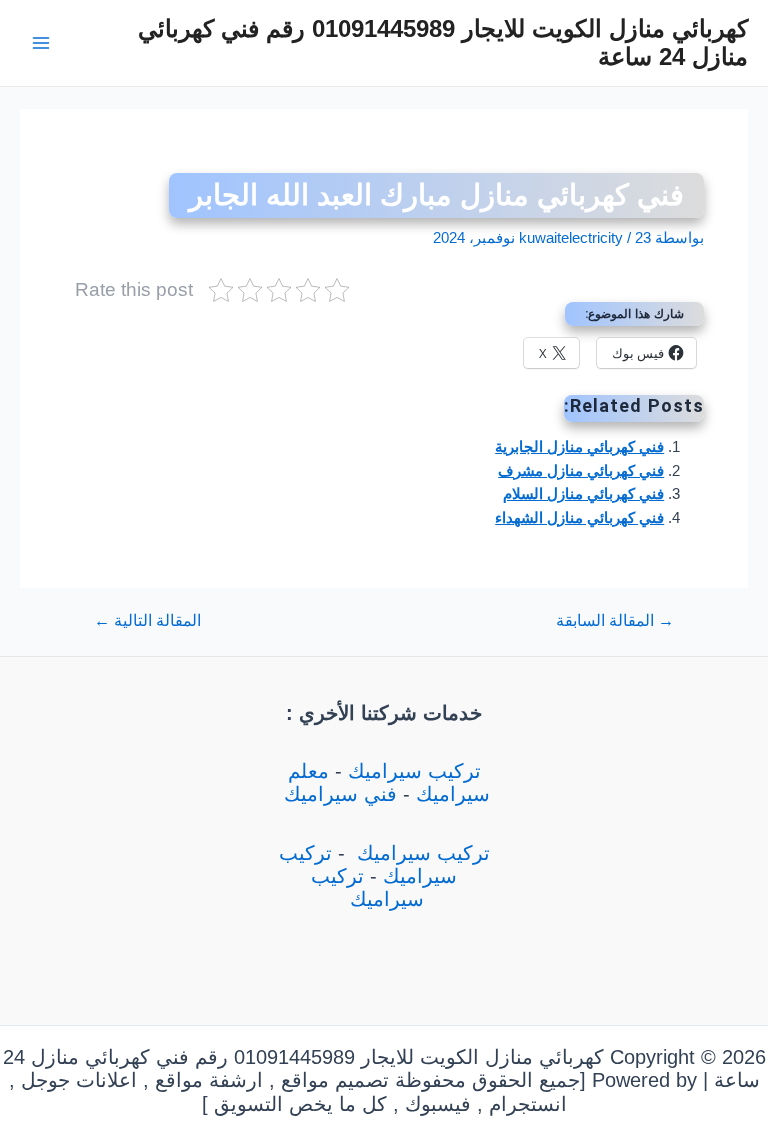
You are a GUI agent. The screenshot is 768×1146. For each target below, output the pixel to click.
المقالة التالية (147, 621)
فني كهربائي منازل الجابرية (579, 447)
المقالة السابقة (615, 621)
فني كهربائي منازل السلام (583, 494)
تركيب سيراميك (414, 771)
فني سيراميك (337, 794)
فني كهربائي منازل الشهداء (579, 518)
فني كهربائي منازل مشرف (581, 471)
